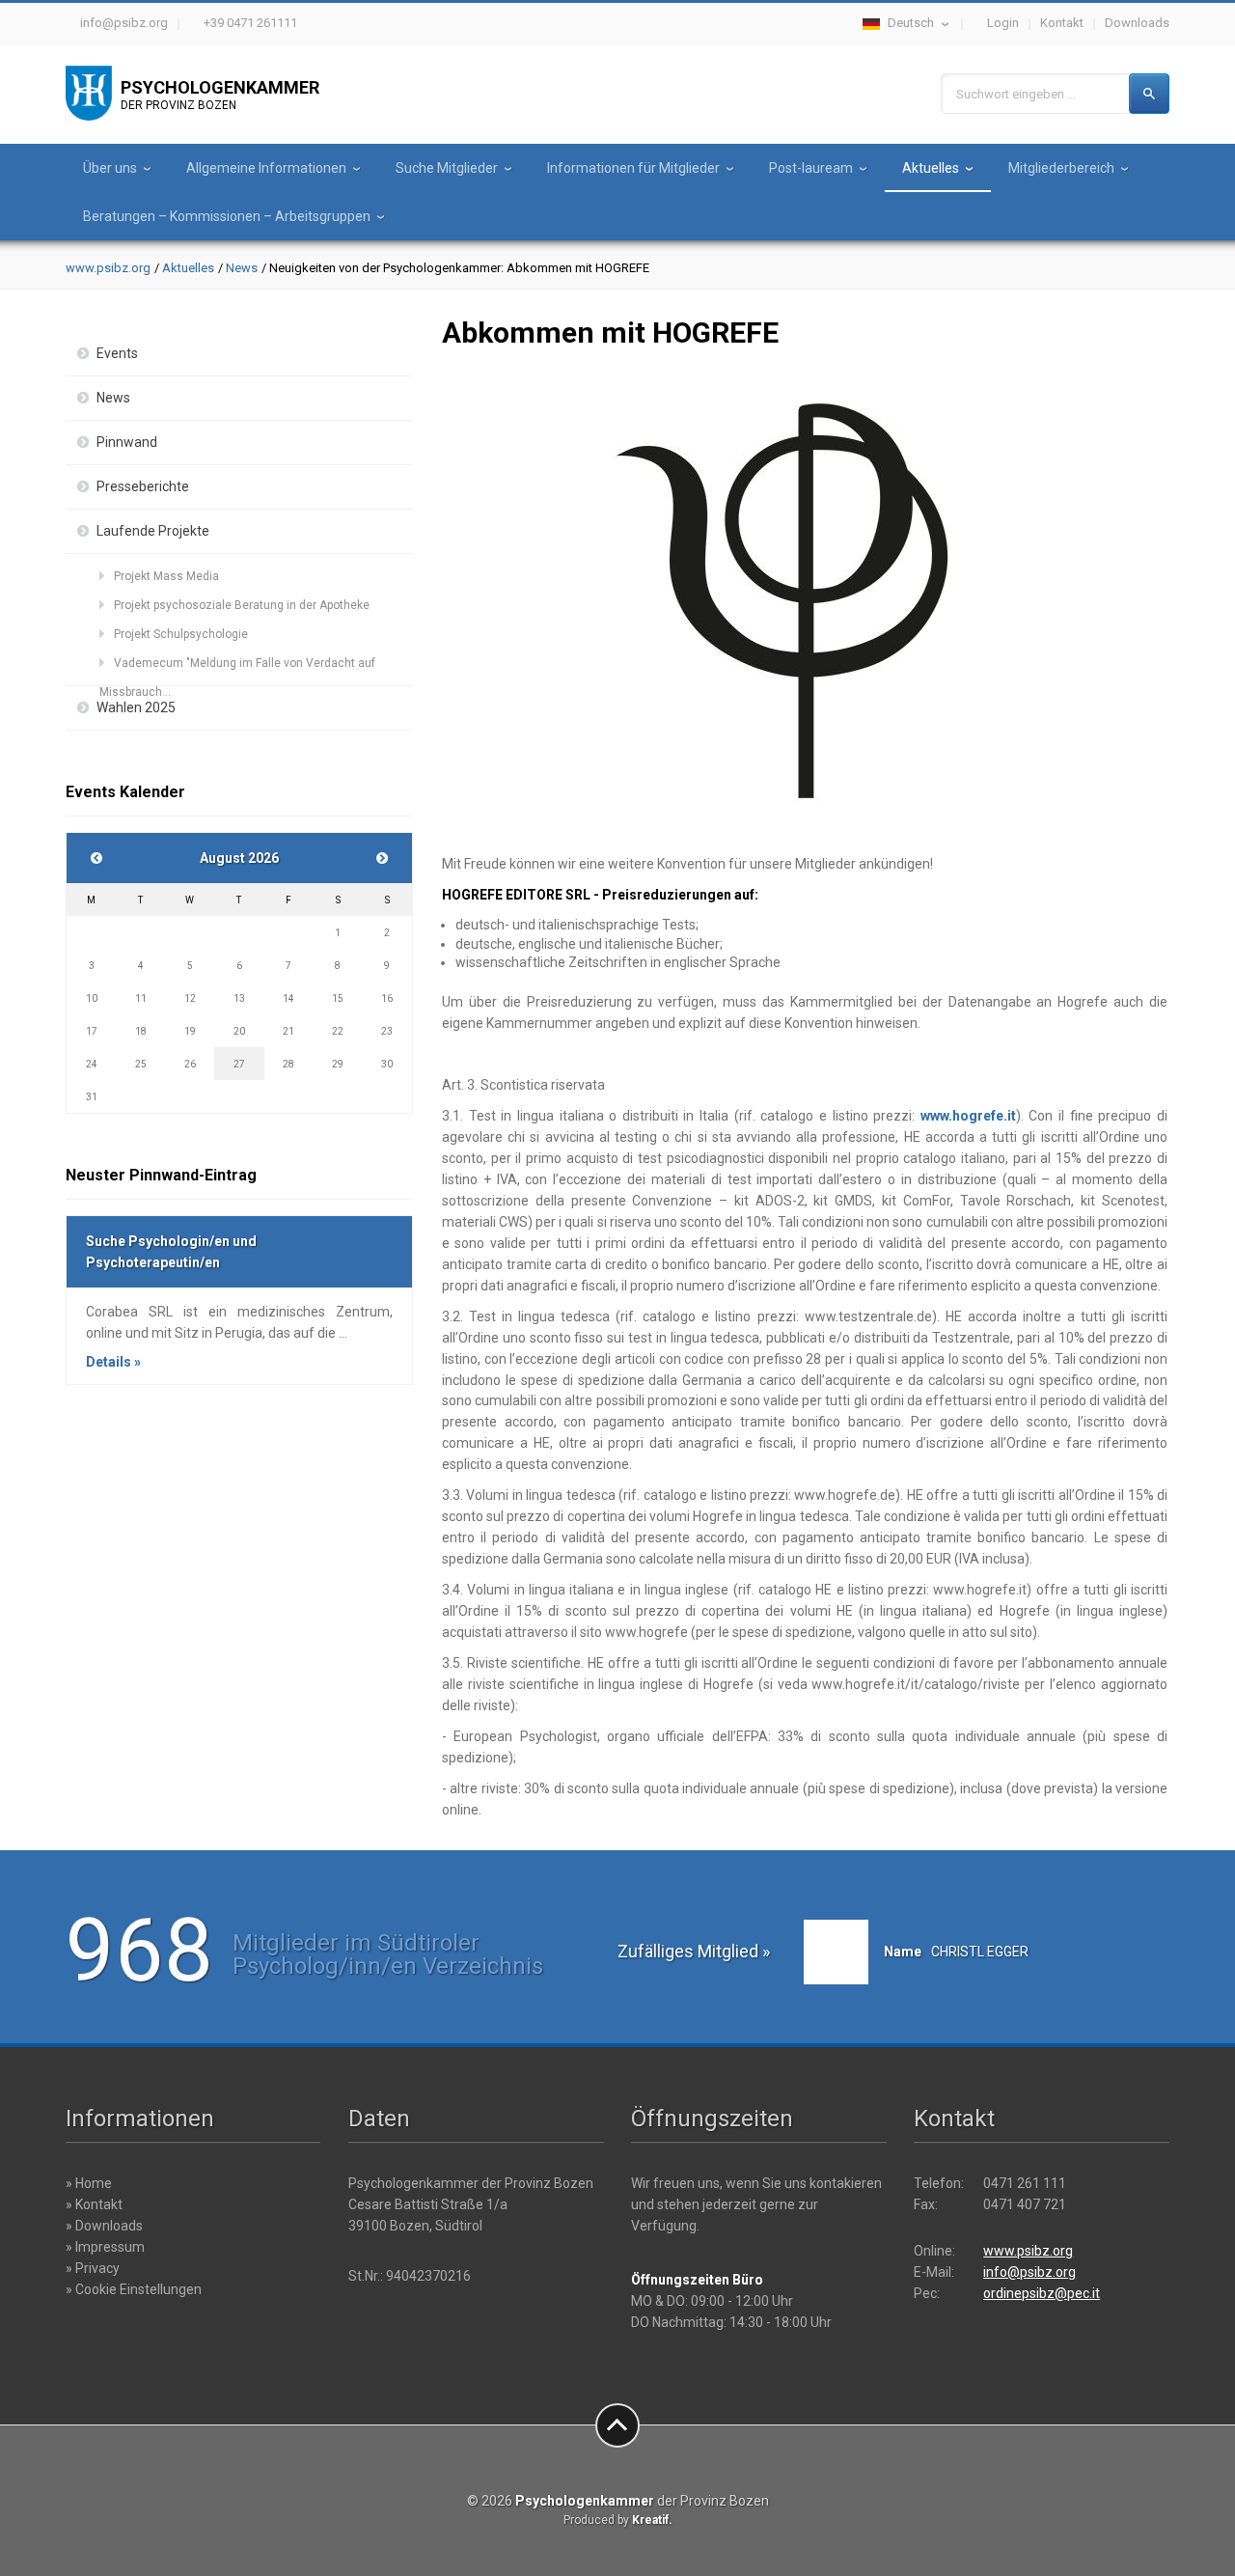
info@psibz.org (124, 23)
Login (1003, 23)
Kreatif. (652, 2520)
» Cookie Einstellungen (134, 2289)
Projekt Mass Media (166, 576)
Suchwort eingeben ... (1016, 94)
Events (117, 353)
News (242, 268)
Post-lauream (811, 168)
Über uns (110, 168)
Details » (113, 1362)
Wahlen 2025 (136, 707)
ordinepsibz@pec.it (1042, 2293)
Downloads (1137, 23)
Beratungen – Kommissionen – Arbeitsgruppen (227, 216)
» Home (89, 2183)
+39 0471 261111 (250, 23)
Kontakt (1062, 23)
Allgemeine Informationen (266, 168)
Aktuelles (931, 168)
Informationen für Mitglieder (633, 168)
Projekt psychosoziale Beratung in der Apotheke (242, 605)
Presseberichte (143, 486)
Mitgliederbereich (1061, 168)
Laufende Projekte (153, 531)
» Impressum (105, 2247)
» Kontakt (94, 2204)
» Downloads (104, 2226)
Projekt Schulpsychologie (181, 634)
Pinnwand (127, 442)
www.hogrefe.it (968, 1116)
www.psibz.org (108, 268)
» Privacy (93, 2268)
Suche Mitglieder (447, 168)
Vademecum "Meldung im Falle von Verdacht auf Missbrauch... (237, 667)
